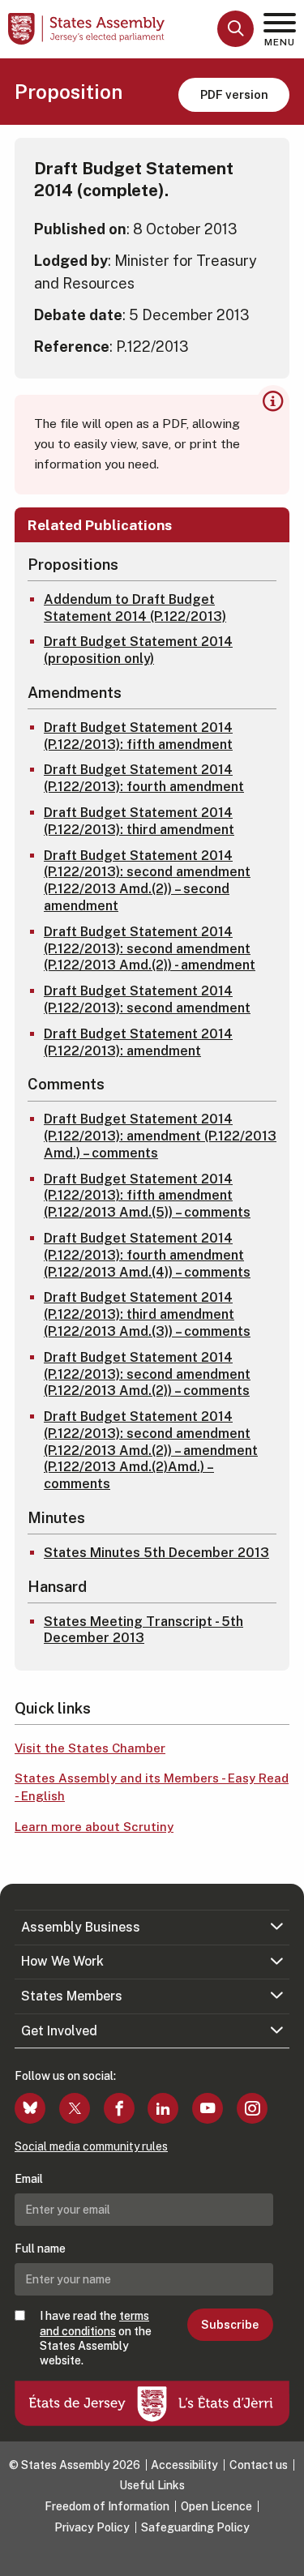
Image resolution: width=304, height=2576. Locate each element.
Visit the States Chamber (90, 1748)
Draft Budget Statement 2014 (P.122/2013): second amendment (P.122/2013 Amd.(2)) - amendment (150, 949)
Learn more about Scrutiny (94, 1827)
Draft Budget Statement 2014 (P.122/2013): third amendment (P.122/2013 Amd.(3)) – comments (147, 1314)
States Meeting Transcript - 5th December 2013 (143, 1630)
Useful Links (152, 2485)
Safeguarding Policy (195, 2527)
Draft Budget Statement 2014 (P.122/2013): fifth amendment (138, 736)
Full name (40, 2249)
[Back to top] (284, 2556)
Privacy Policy (92, 2527)
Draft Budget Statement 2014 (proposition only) (138, 650)
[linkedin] (163, 2108)
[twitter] (75, 2108)
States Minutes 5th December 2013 (156, 1553)
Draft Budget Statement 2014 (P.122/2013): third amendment (139, 821)
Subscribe (230, 2325)
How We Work (62, 1961)
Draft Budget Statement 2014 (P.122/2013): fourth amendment (144, 778)
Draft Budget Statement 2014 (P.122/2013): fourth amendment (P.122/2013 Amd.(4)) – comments (147, 1255)
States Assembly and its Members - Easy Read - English (152, 1787)
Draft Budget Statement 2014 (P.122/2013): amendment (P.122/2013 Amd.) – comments (160, 1136)
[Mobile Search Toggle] (235, 29)
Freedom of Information (107, 2506)
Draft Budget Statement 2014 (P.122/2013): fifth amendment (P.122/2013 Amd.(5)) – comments (147, 1196)
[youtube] (208, 2108)
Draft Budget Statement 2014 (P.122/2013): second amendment (147, 999)
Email (29, 2179)
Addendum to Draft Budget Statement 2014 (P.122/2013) (135, 608)
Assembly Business (81, 1927)
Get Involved (59, 2031)
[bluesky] (30, 2108)
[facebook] (119, 2108)
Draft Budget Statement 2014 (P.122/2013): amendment (138, 1042)
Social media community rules (91, 2146)
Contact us (259, 2465)
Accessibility (184, 2465)
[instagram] (252, 2108)
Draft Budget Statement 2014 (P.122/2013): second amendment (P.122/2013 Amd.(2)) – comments (147, 1374)
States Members (72, 1996)
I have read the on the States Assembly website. (96, 2338)
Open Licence (216, 2506)
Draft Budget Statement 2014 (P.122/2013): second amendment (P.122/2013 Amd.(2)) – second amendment (147, 881)
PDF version (234, 94)
